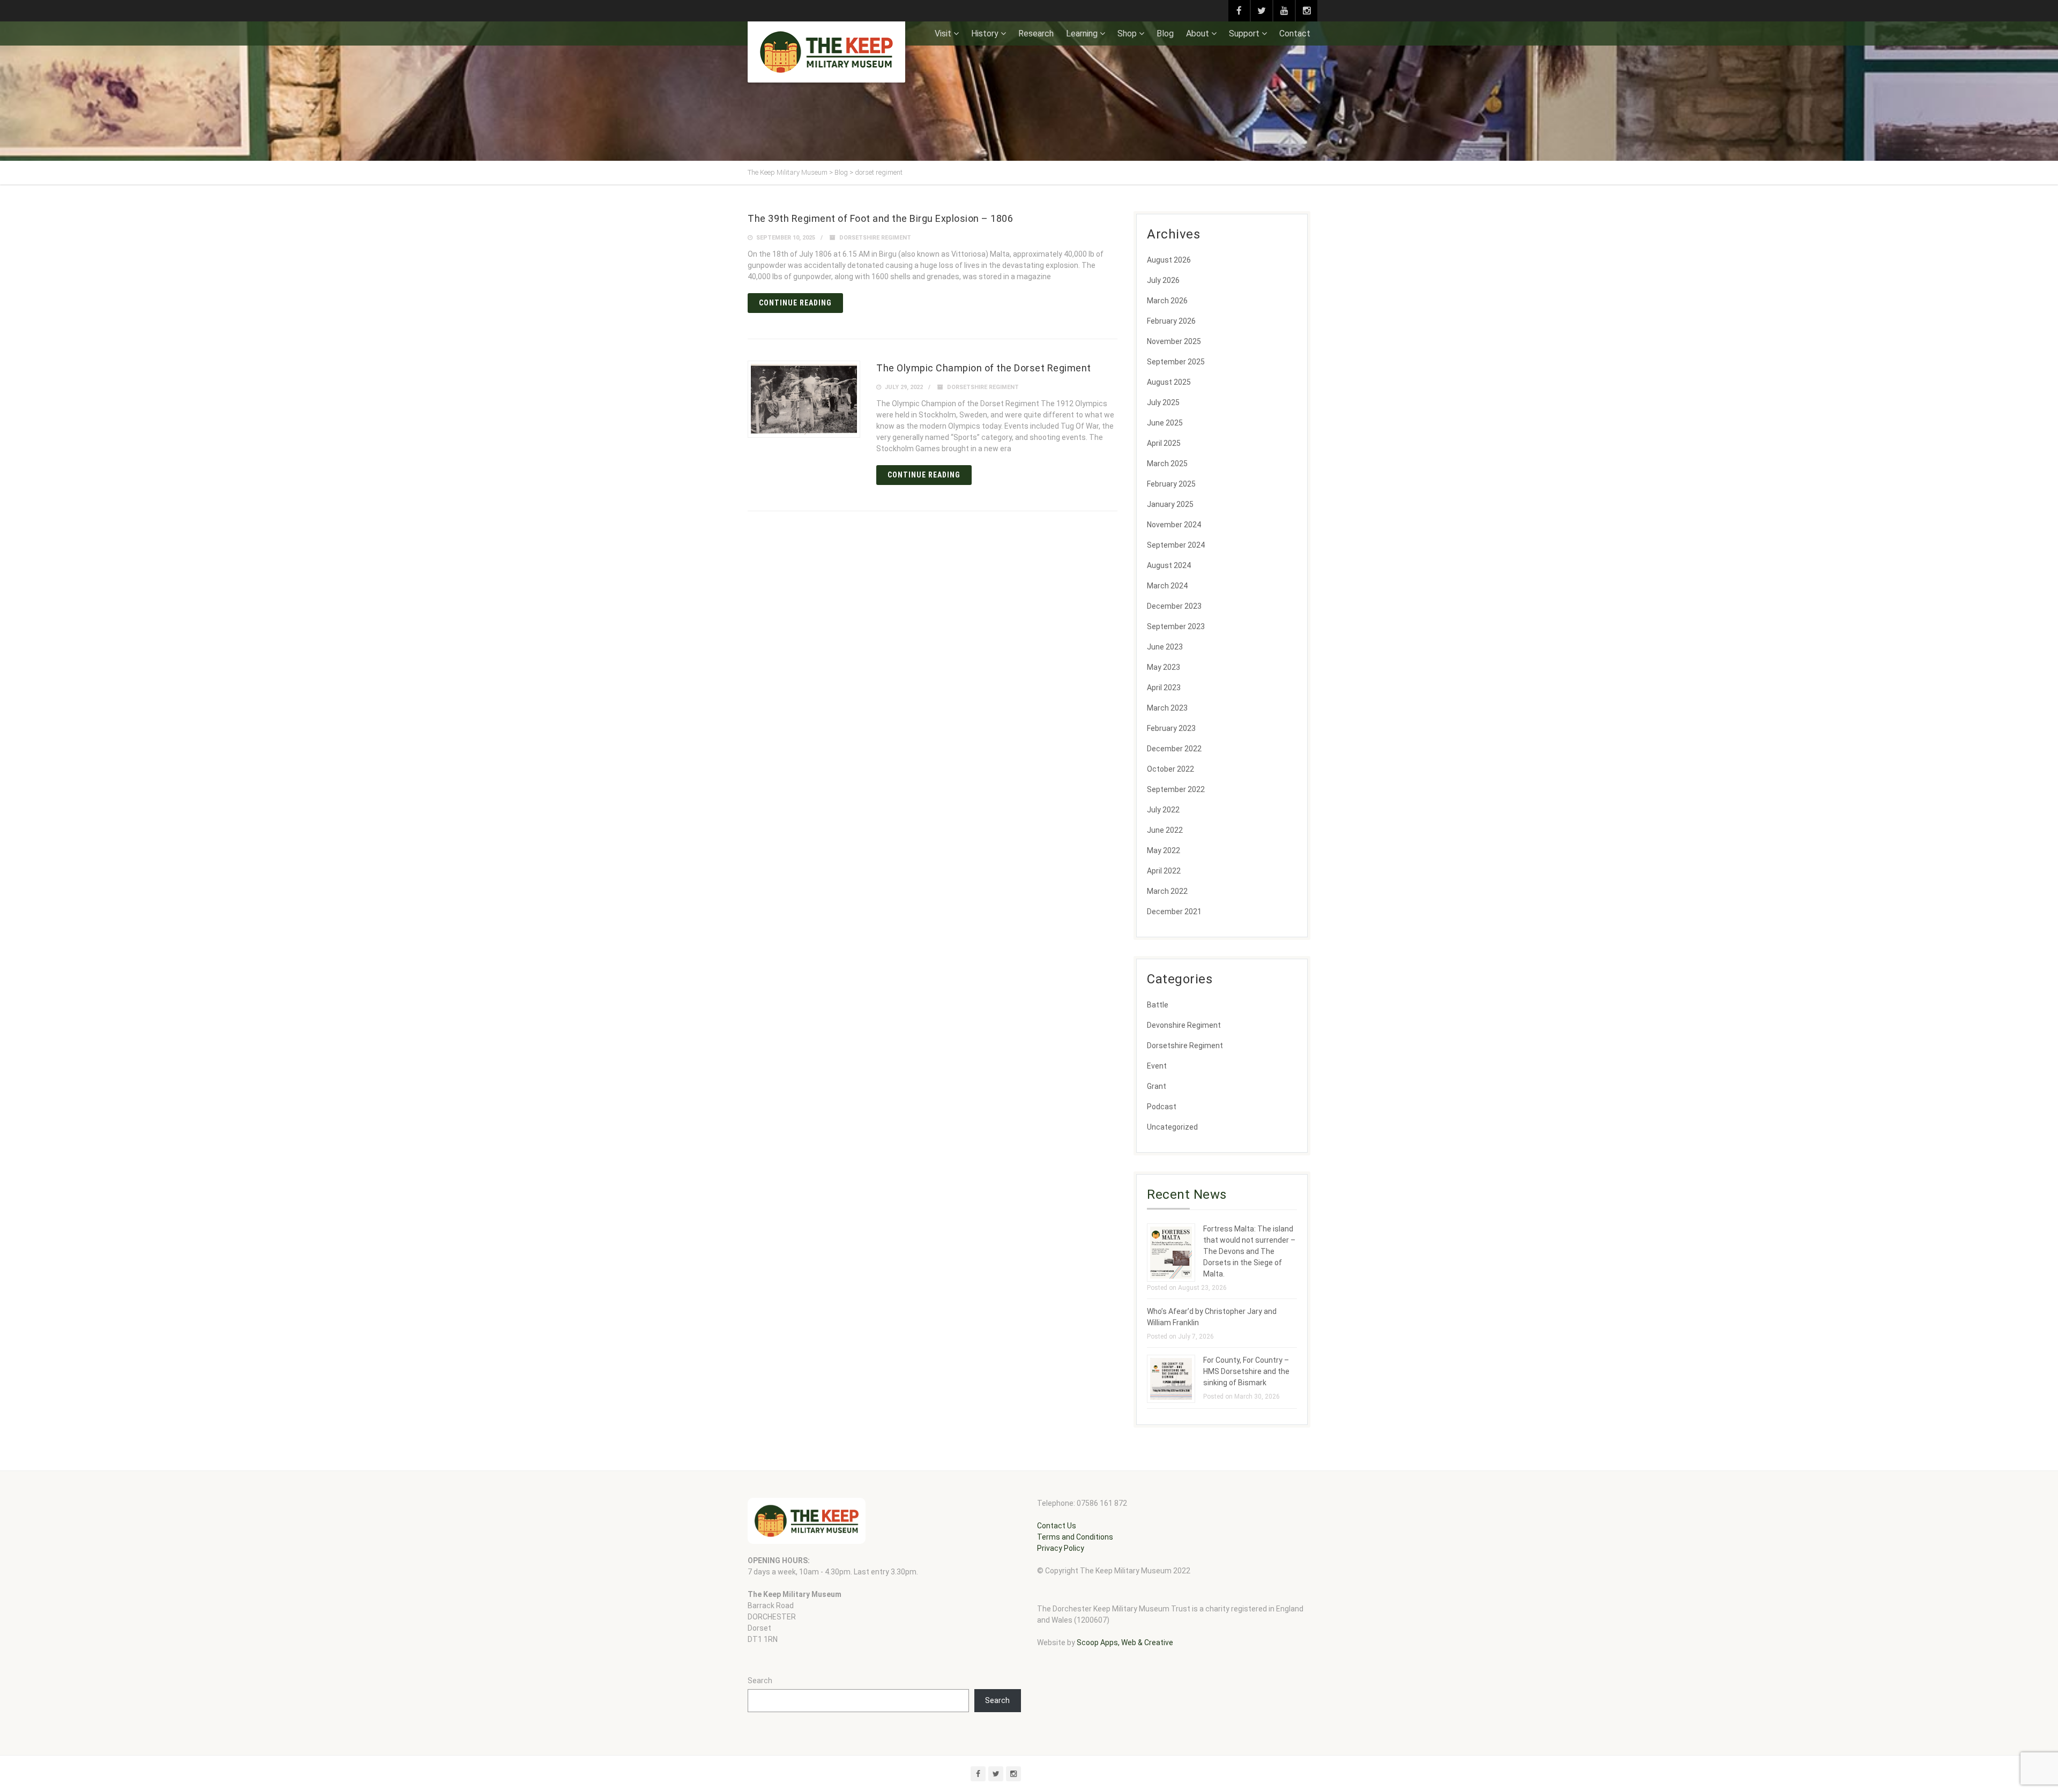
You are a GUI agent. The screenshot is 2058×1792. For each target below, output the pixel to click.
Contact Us (1057, 1526)
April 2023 (1164, 688)
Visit (943, 33)
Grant (1157, 1086)
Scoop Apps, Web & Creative (1125, 1642)
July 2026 (1163, 280)
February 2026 (1171, 321)
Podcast (1162, 1107)
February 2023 (1171, 728)
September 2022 (1176, 789)
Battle (1158, 1005)
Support (1244, 33)
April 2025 (1164, 443)
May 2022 (1164, 850)
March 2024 (1167, 586)
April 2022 (1164, 871)
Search (760, 1681)
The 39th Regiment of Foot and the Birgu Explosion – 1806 (880, 218)
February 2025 (1171, 484)
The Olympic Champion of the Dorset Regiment (984, 368)
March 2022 (1167, 891)
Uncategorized (1172, 1127)
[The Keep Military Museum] (826, 52)
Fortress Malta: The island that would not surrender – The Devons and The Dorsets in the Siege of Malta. (1249, 1251)
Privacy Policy (1061, 1548)
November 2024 (1174, 525)
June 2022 (1165, 830)
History (985, 33)
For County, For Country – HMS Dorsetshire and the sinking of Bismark (1246, 1371)
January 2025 (1170, 504)
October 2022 (1170, 769)
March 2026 (1167, 301)
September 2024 (1176, 545)
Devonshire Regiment (1184, 1025)
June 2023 (1165, 647)
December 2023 (1174, 606)
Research (1036, 33)
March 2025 (1167, 464)
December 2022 (1174, 749)
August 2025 (1169, 382)
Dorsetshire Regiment (875, 238)
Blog (1165, 33)
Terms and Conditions (1075, 1537)
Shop (1127, 33)
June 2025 (1165, 423)
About (1198, 33)
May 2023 (1164, 667)
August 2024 (1169, 565)
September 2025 (1176, 362)
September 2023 (1176, 626)
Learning (1082, 33)
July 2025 (1163, 402)
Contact (1295, 33)
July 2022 (1163, 810)
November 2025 (1174, 341)
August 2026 (1169, 260)
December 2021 (1174, 912)
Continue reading (795, 303)
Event (1157, 1066)
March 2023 (1167, 708)
